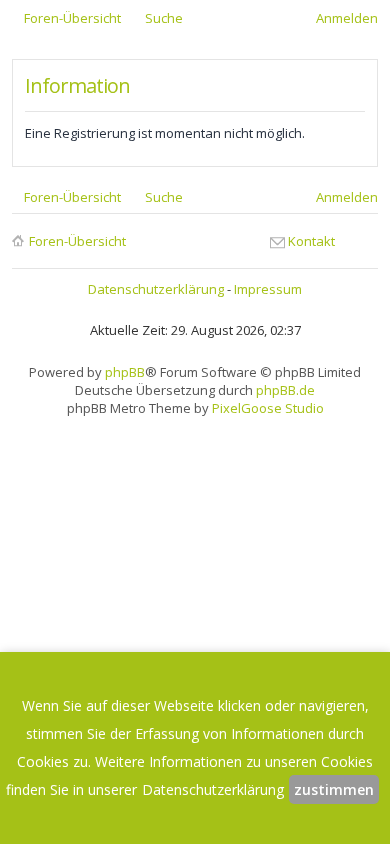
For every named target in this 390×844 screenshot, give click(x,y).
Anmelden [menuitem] (347, 18)
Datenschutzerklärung (156, 289)
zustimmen (334, 789)
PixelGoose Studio (268, 408)
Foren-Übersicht (77, 241)
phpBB (125, 372)
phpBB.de (285, 390)
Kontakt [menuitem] (311, 241)
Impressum (268, 289)
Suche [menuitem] (164, 18)
